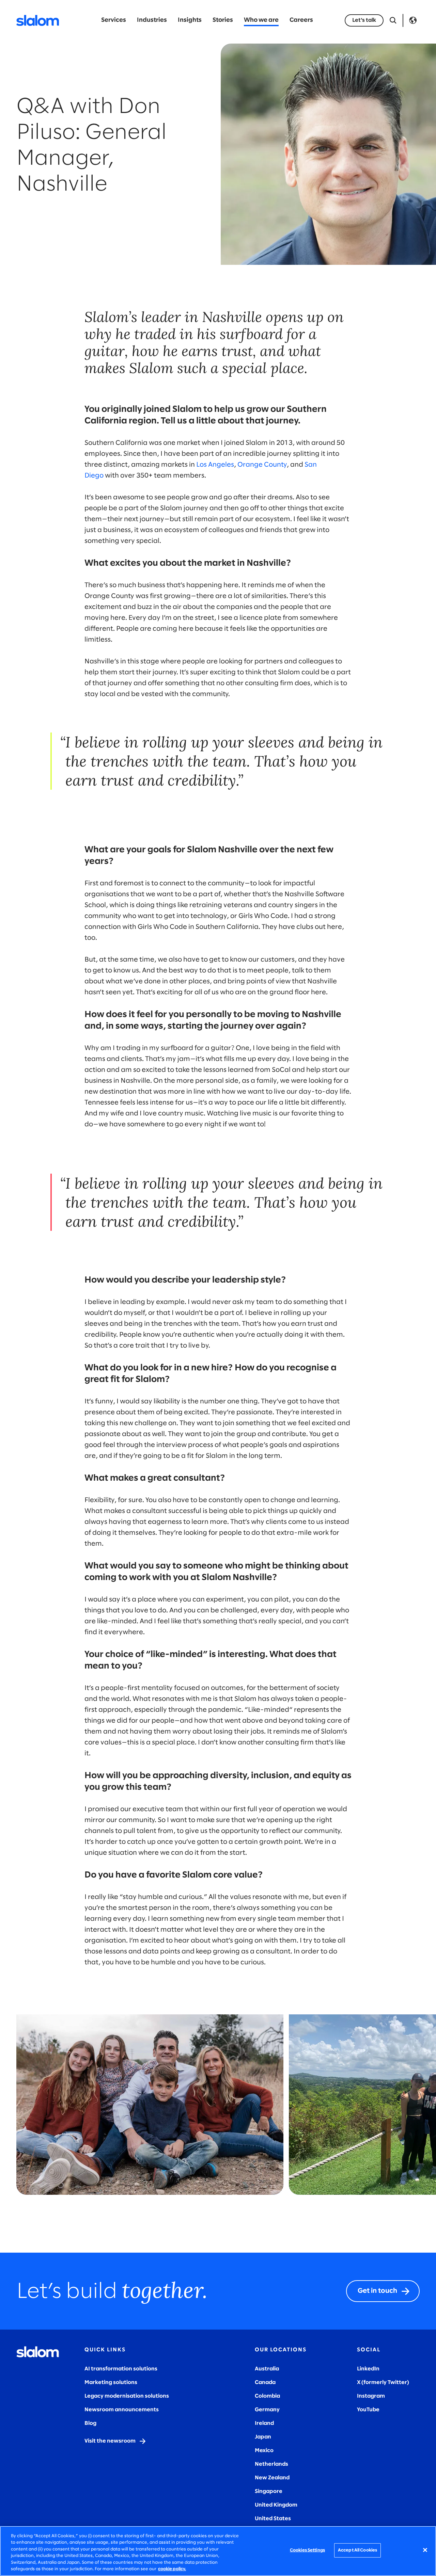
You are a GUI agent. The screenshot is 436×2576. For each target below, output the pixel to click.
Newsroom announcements (122, 2410)
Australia (267, 2369)
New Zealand (272, 2478)
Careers (301, 20)
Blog (90, 2423)
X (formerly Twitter (382, 2382)
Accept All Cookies (357, 2550)
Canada (265, 2382)
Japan (263, 2437)
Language (413, 20)
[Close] (425, 2550)
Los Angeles (215, 465)
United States (273, 2519)
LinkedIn (368, 2369)
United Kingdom (276, 2505)
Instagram (371, 2396)
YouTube (368, 2410)
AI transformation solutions (121, 2369)
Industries (152, 20)
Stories (223, 20)
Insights (190, 20)
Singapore (269, 2491)
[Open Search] (393, 20)
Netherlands (271, 2464)
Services (114, 20)
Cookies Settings (307, 2550)
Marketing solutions (111, 2382)
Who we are (261, 20)
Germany (267, 2410)
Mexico (264, 2451)
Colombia (267, 2396)
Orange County (262, 465)
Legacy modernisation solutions (127, 2396)
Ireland (264, 2423)
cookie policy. (172, 2569)
